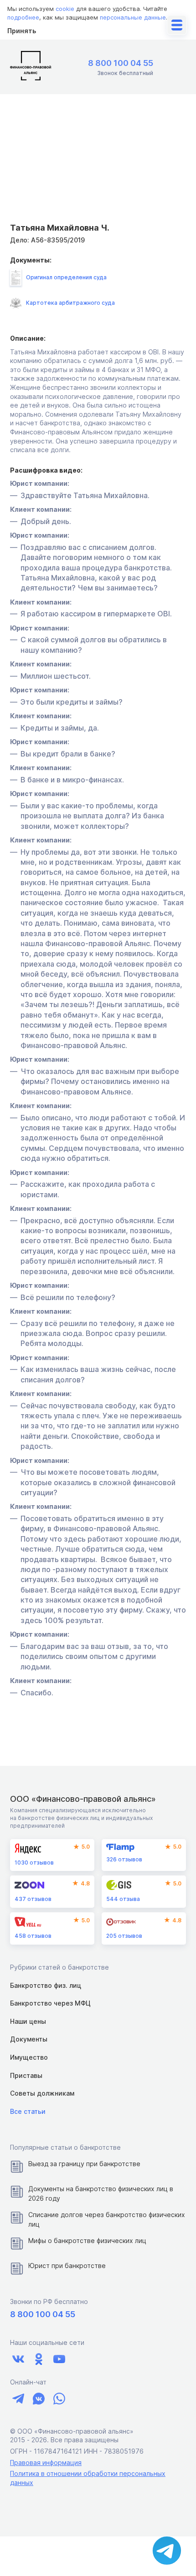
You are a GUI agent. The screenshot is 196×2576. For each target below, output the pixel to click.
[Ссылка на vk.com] (18, 2359)
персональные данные (133, 17)
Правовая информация (46, 2463)
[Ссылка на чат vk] (39, 2399)
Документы (29, 2039)
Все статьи (28, 2111)
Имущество (29, 2057)
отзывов (34, 1863)
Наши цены (28, 2021)
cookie (65, 9)
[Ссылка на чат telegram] (18, 2399)
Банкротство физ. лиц (46, 1985)
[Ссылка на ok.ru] (39, 2359)
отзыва (123, 1899)
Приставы (26, 2075)
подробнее (23, 17)
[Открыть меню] (177, 25)
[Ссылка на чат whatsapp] (59, 2399)
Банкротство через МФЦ (50, 2003)
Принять (22, 31)
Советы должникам (42, 2093)
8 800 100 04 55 (121, 63)
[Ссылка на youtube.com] (59, 2359)
